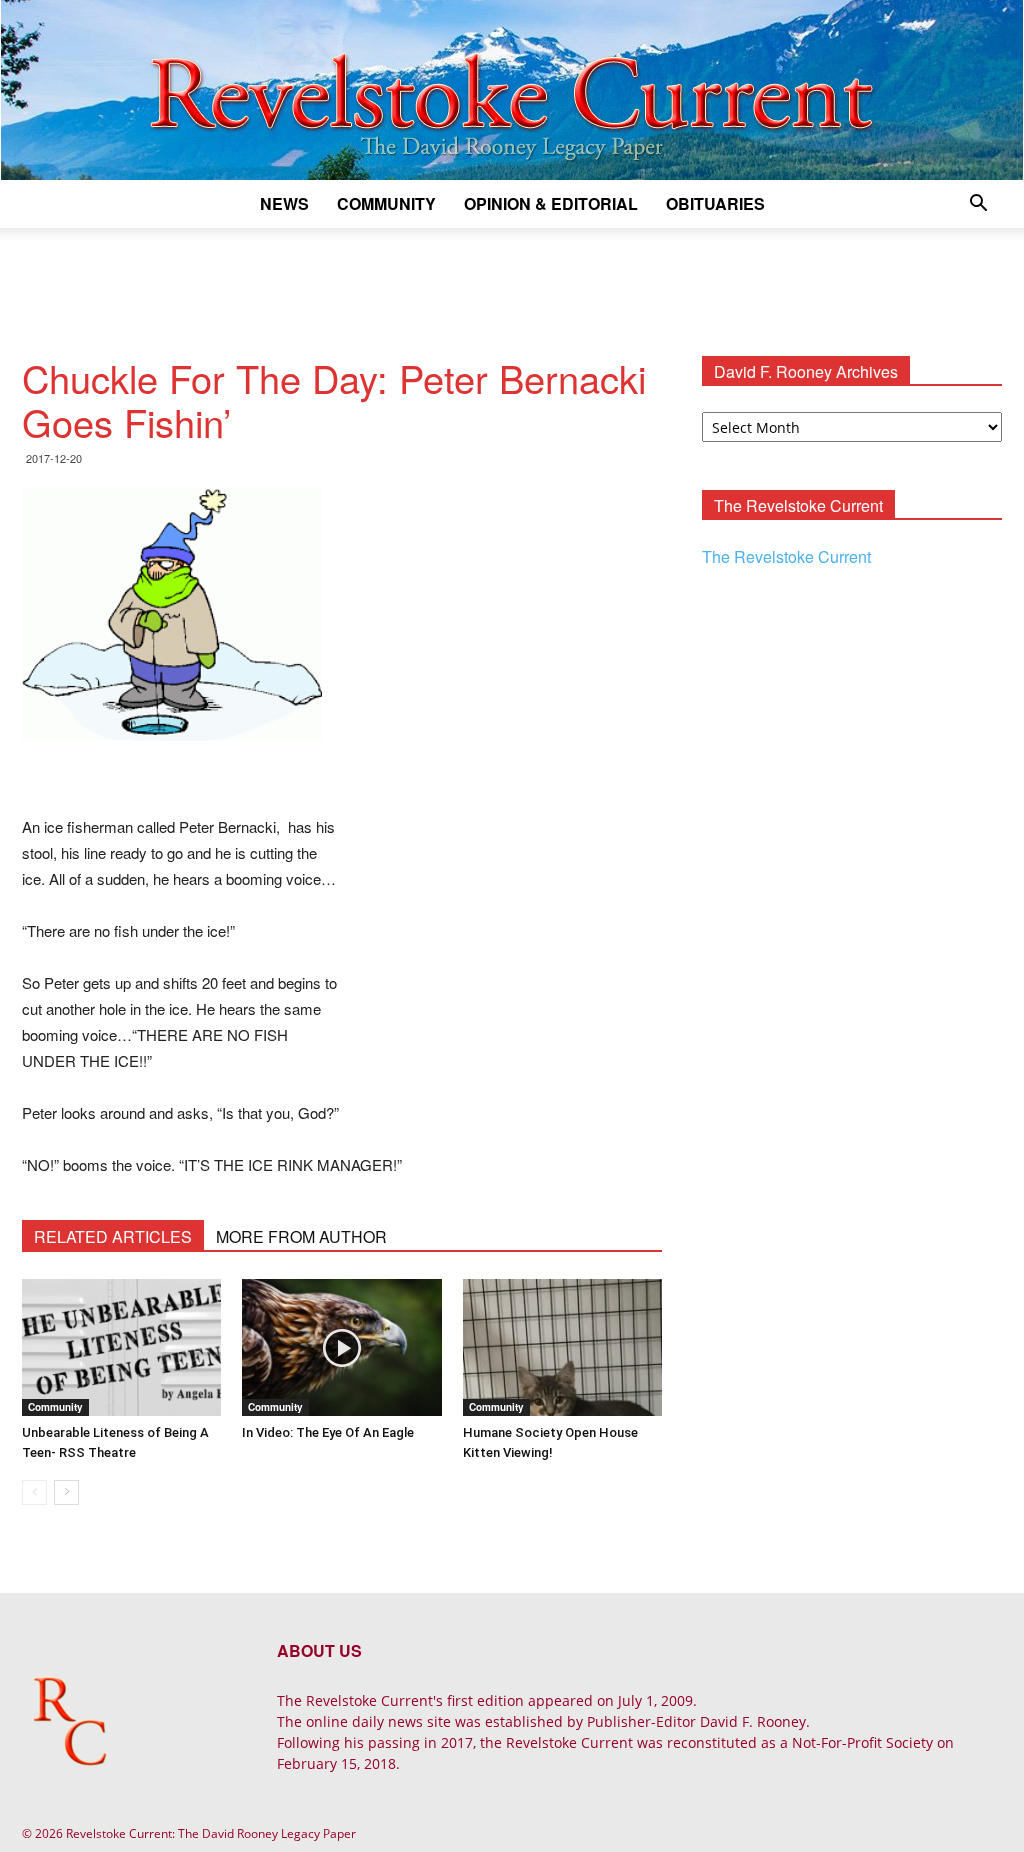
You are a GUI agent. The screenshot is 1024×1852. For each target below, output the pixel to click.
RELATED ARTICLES (113, 1236)
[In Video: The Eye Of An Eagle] (341, 1347)
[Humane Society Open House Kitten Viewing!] (562, 1347)
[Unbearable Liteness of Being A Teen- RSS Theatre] (121, 1347)
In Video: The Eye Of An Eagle (328, 1432)
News (284, 203)
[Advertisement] (512, 282)
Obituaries (715, 203)
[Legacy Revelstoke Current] (512, 90)
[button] (978, 205)
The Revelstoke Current (786, 556)
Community (386, 203)
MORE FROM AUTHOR (301, 1236)
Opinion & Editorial (551, 203)
